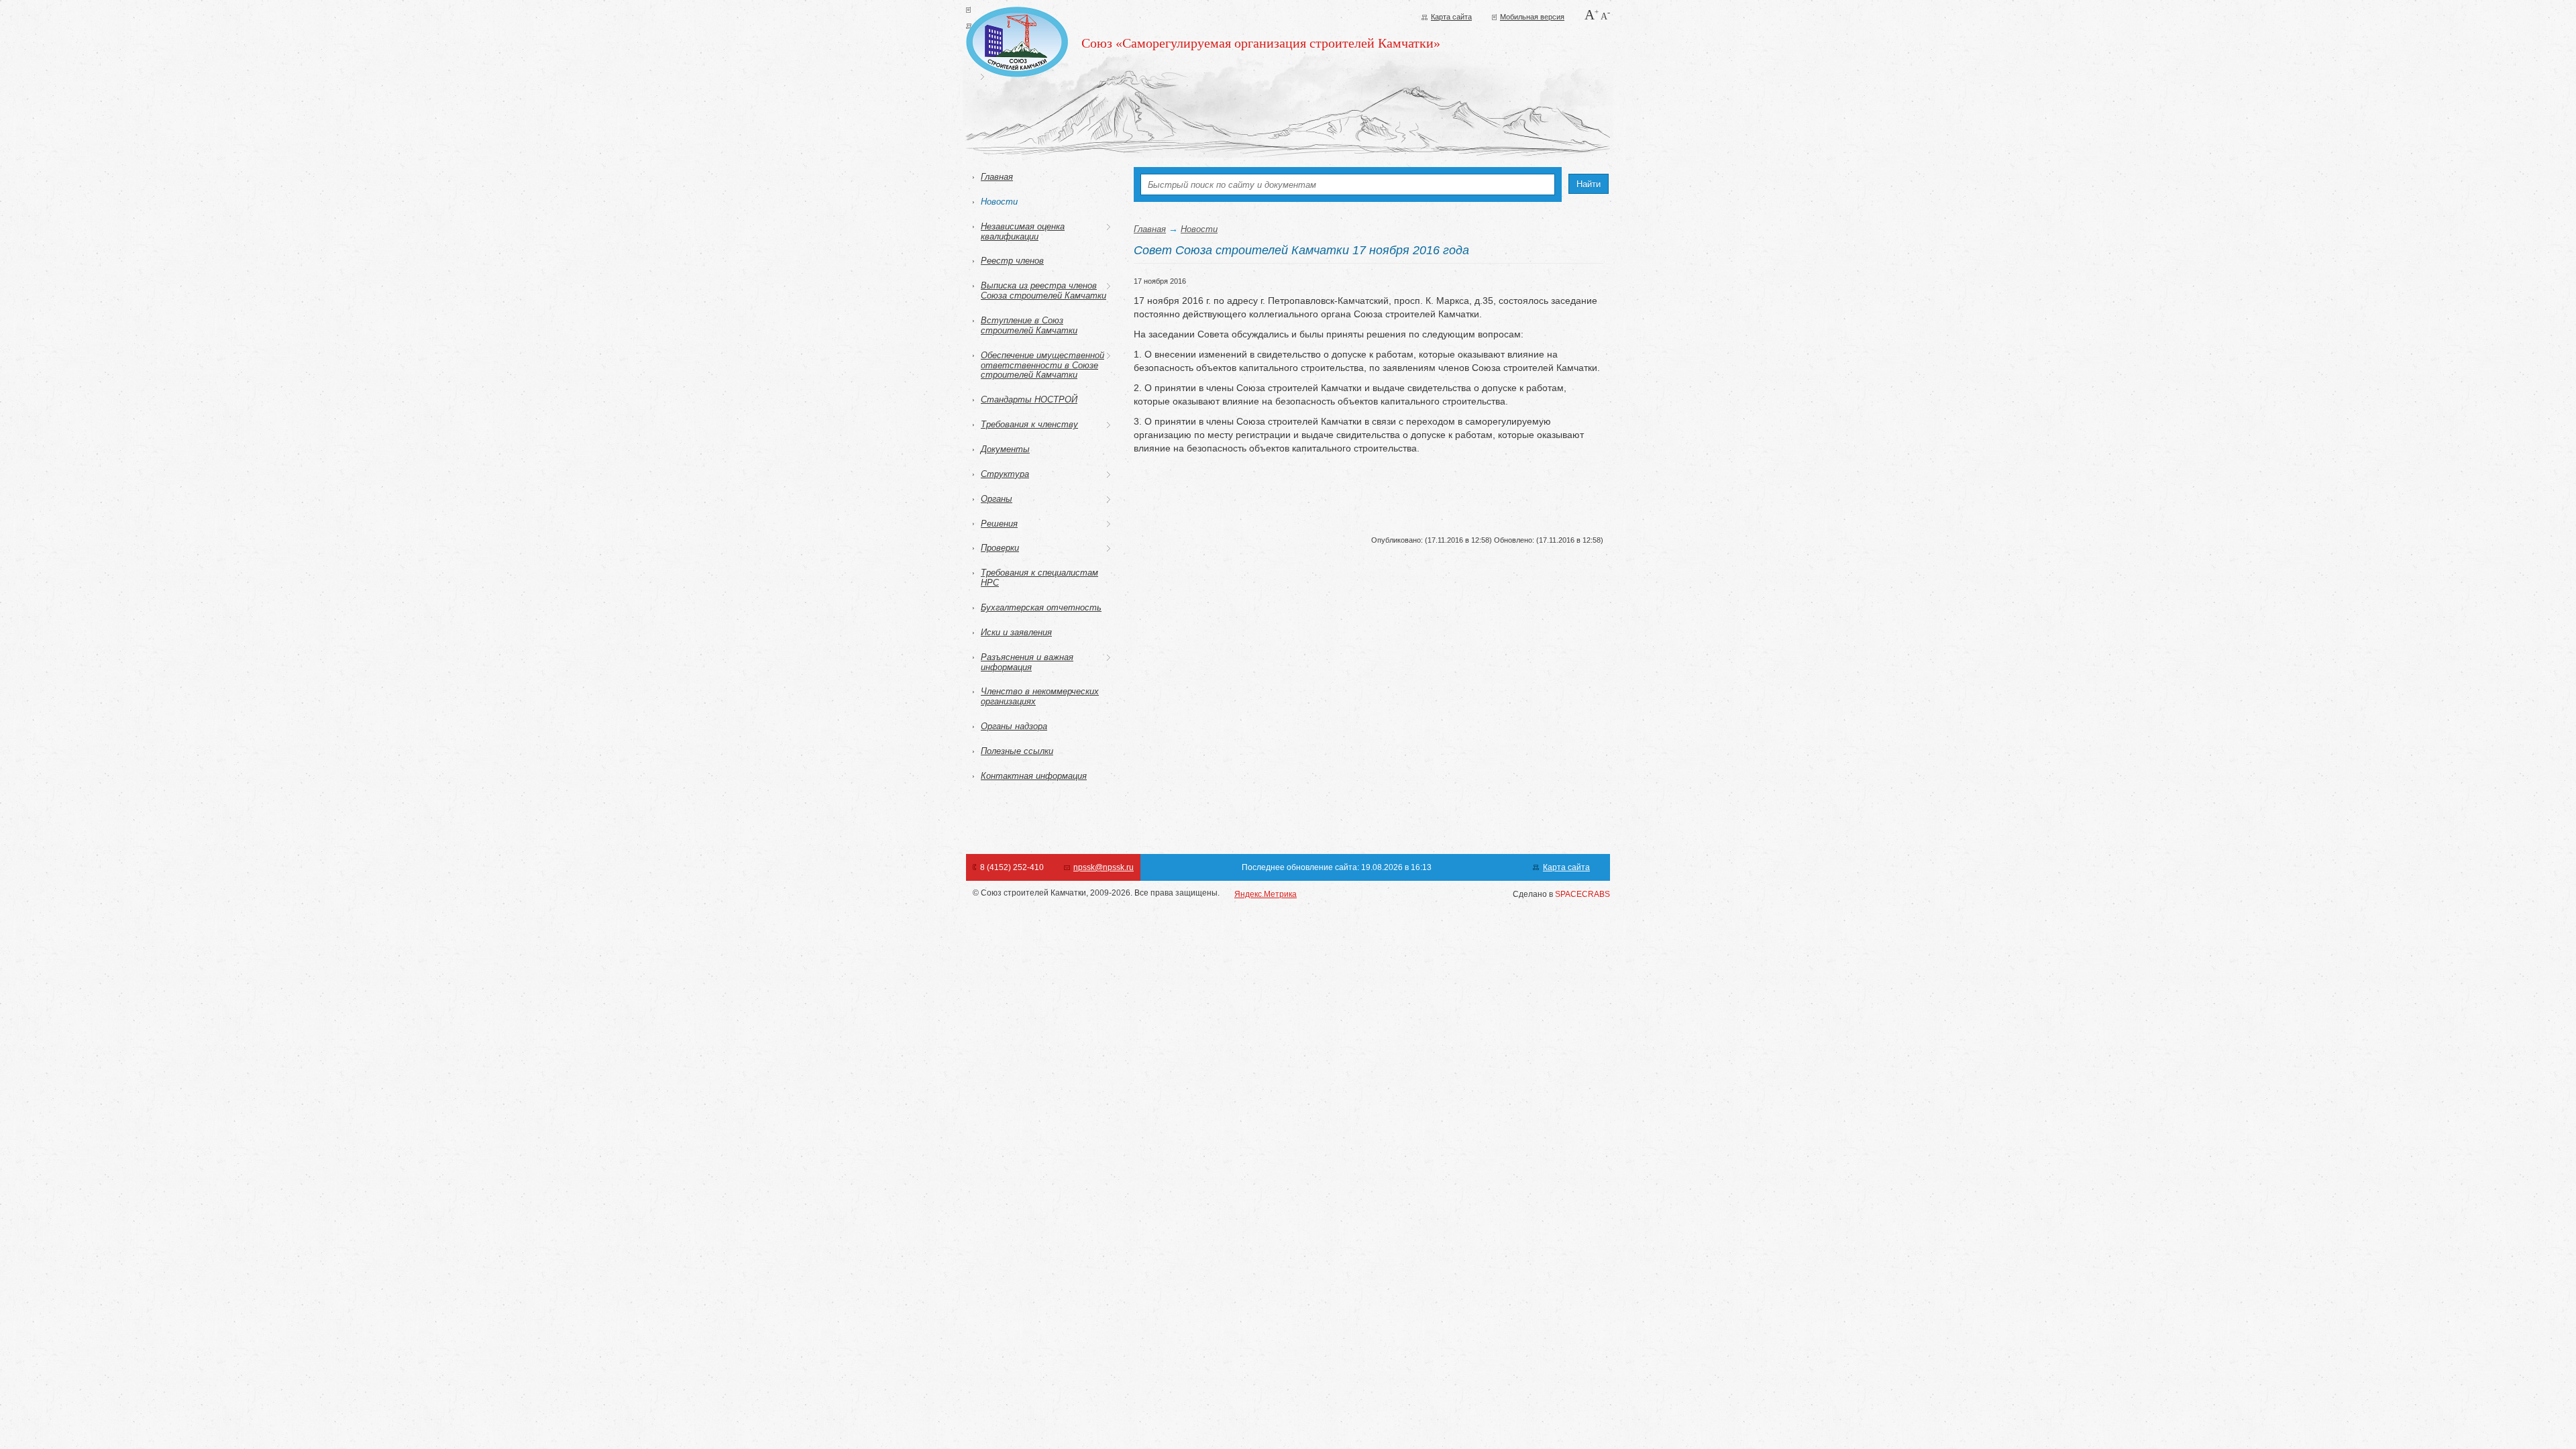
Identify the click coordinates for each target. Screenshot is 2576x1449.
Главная (997, 177)
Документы (1005, 449)
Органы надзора (1014, 726)
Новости (999, 202)
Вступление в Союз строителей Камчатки (1029, 325)
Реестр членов (1012, 261)
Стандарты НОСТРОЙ (1029, 399)
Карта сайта (1451, 17)
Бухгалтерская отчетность (1041, 607)
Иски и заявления (1016, 632)
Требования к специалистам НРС (1039, 578)
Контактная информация (1034, 776)
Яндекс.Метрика (1266, 894)
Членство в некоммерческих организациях (1040, 696)
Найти (1589, 184)
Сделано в (1561, 894)
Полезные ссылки (1017, 751)
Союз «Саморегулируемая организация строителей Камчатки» (1261, 43)
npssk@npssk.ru (1104, 867)
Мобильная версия (1532, 17)
